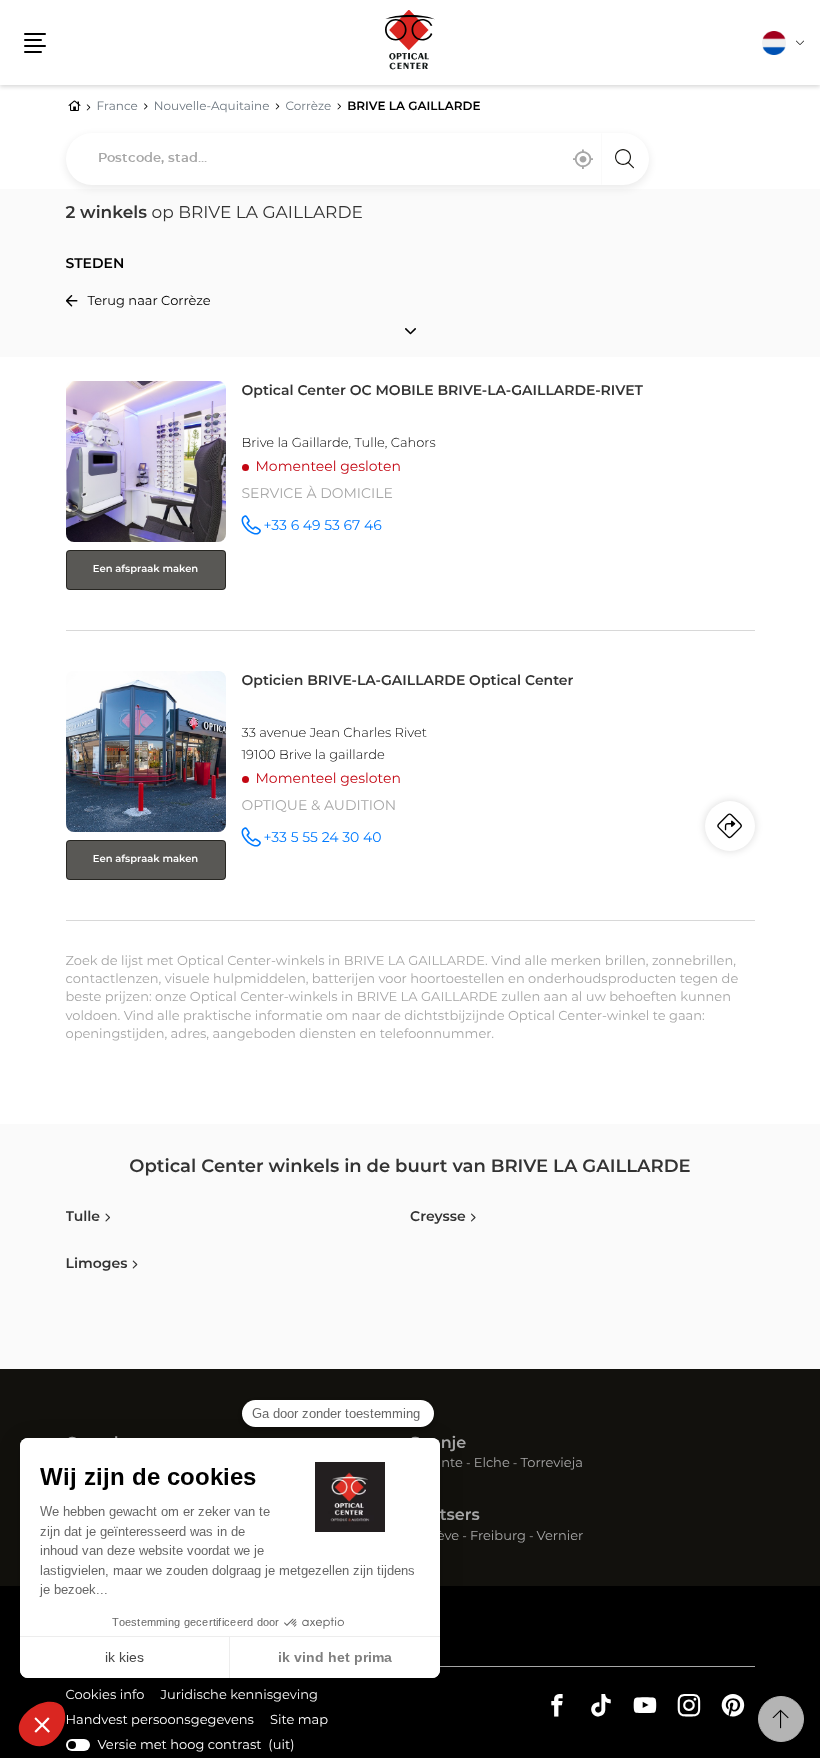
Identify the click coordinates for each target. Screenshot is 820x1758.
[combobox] (357, 159)
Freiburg (498, 1537)
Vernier (560, 1537)
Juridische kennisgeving (239, 1698)
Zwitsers (445, 1516)
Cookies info (105, 1698)
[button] (35, 43)
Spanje (438, 1444)
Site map (299, 1720)
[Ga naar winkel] (410, 501)
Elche (492, 1464)
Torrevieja (552, 1464)
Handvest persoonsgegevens (160, 1723)
